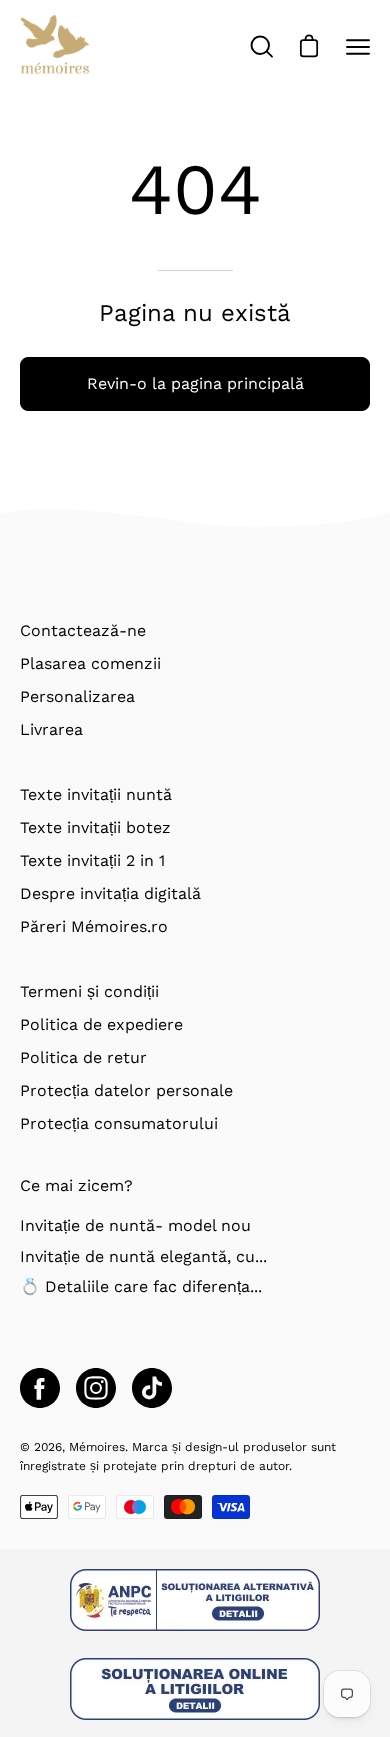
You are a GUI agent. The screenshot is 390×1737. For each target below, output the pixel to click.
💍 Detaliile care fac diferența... (141, 1286)
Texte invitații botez (95, 827)
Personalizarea (77, 696)
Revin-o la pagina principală (195, 383)
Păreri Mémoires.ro (94, 926)
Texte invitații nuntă (96, 794)
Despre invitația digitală (110, 893)
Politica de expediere (101, 1024)
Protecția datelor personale (126, 1090)
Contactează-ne (83, 630)
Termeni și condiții (89, 991)
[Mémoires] (55, 47)
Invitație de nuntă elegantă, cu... (143, 1256)
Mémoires (97, 1447)
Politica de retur (83, 1057)
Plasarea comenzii (90, 663)
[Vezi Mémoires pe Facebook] (40, 1388)
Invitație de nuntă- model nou (135, 1225)
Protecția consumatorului (119, 1123)
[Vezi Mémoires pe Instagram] (96, 1388)
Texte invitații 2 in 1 (92, 860)
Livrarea (51, 729)
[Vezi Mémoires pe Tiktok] (152, 1388)
